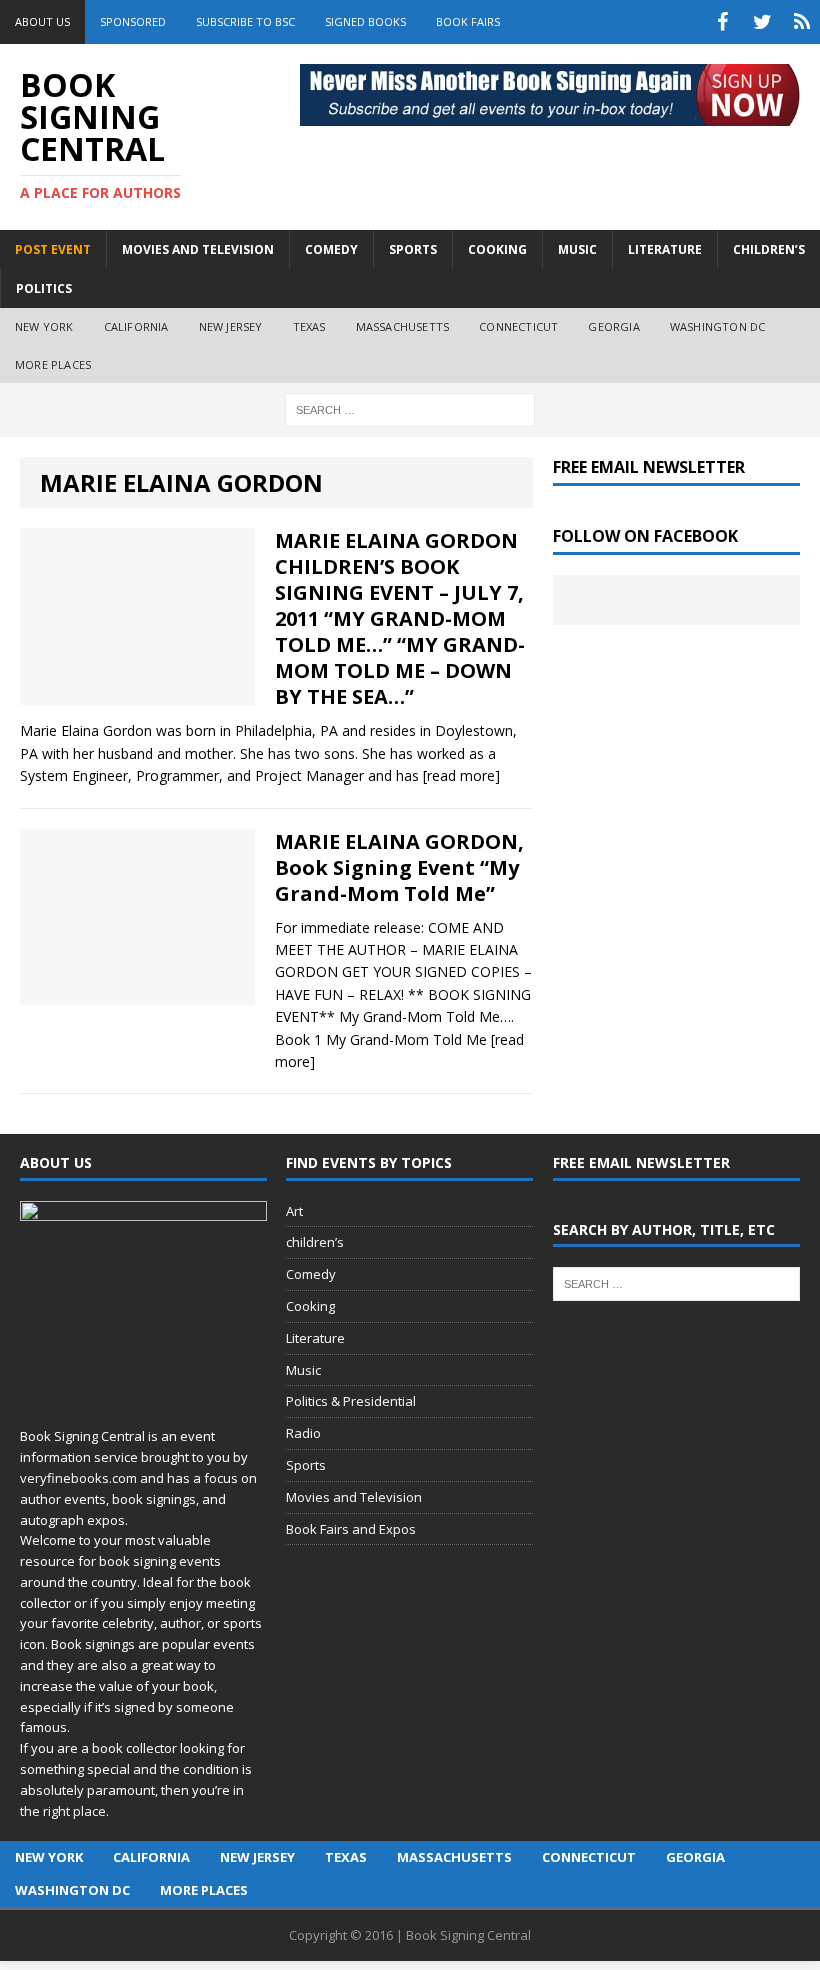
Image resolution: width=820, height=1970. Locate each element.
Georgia (613, 326)
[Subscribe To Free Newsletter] (802, 22)
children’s (315, 1242)
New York (44, 326)
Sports (306, 1465)
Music (303, 1370)
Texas (309, 326)
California (136, 326)
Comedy (311, 1274)
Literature (315, 1338)
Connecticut (518, 326)
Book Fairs (468, 21)
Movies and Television (198, 249)
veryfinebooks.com (78, 1478)
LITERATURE (665, 249)
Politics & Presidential (351, 1401)
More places (53, 364)
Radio (303, 1433)
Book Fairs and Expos (351, 1529)
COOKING (497, 249)
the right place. (64, 1811)
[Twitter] (762, 22)
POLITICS (44, 288)
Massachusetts (403, 326)
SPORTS (413, 249)
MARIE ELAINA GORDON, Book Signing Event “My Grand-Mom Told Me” (399, 867)
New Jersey (231, 326)
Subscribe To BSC (245, 21)
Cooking (310, 1306)
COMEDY (331, 249)
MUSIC (577, 249)
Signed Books (365, 21)
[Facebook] (722, 22)
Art (294, 1211)
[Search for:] (410, 408)
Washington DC (718, 326)
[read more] (461, 775)
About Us (42, 21)
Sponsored (133, 21)
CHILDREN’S (769, 249)
